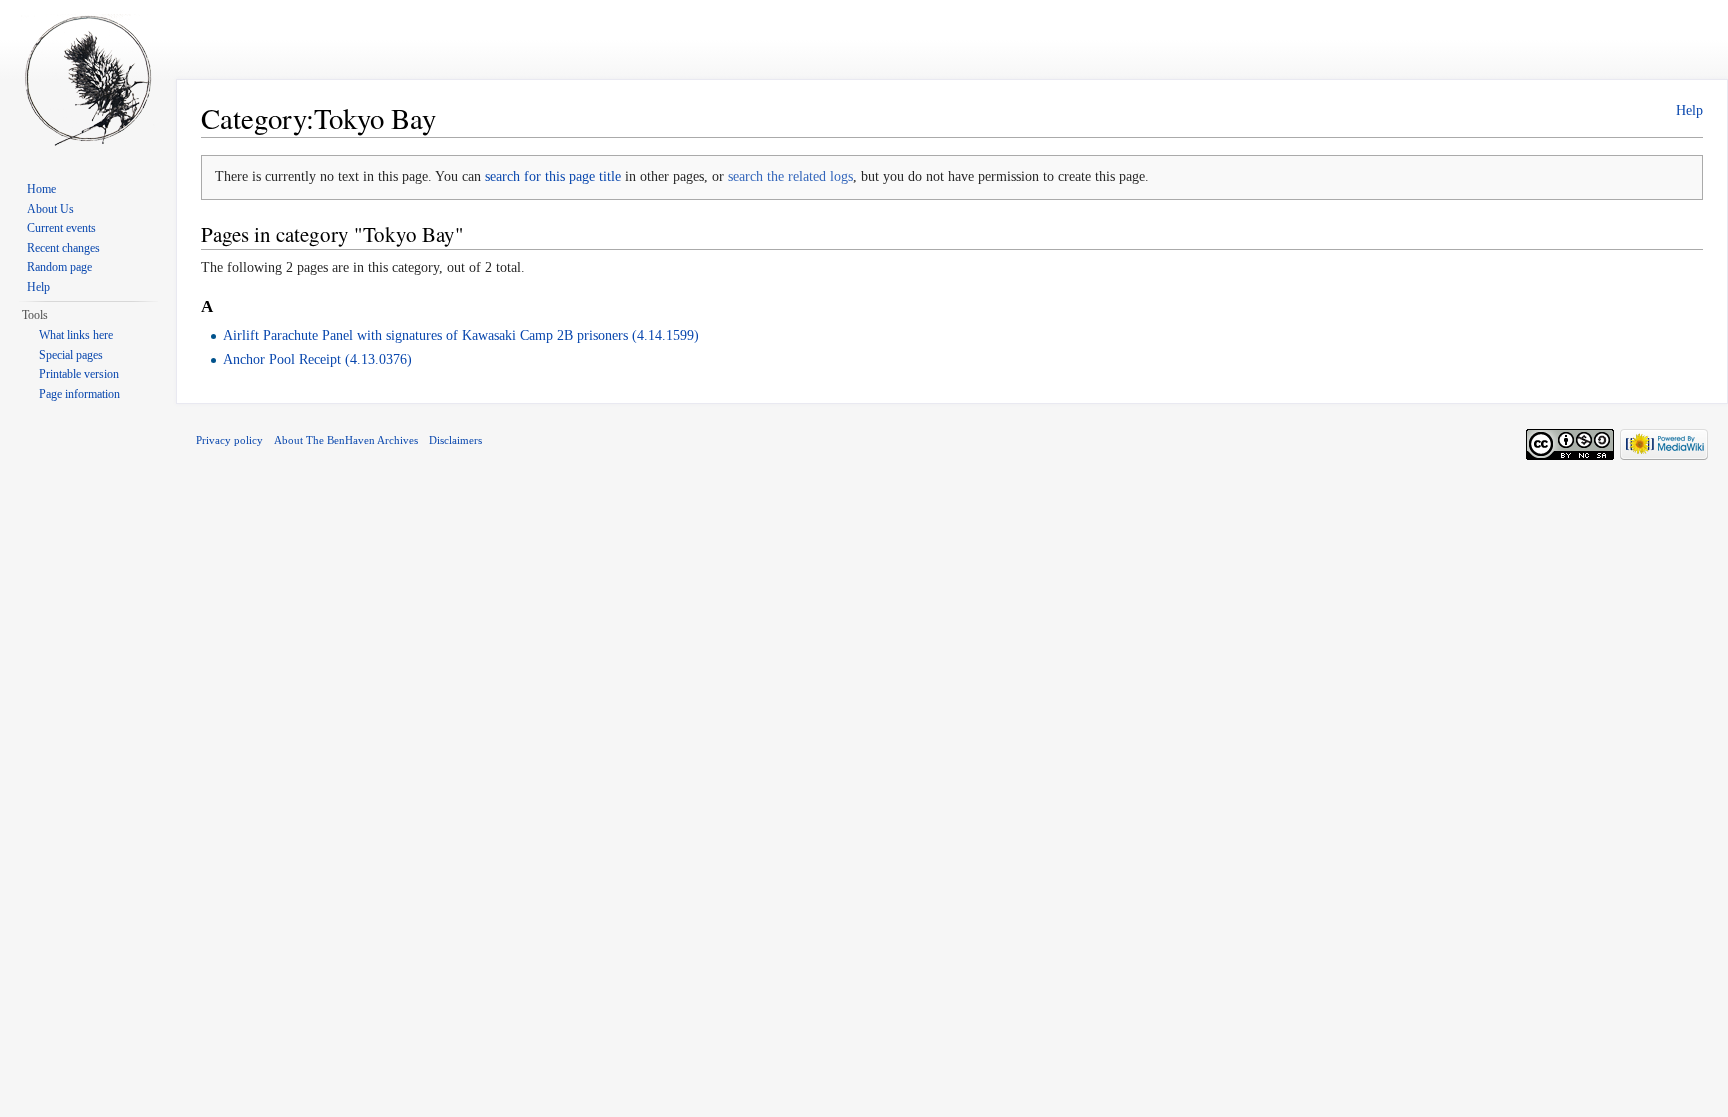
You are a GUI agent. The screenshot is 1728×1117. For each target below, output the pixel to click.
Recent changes (63, 248)
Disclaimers (455, 440)
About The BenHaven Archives (346, 440)
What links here (76, 335)
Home (41, 189)
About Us (50, 209)
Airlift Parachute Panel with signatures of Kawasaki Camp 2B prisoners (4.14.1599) (461, 335)
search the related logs (790, 176)
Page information (79, 394)
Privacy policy (229, 440)
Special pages (71, 355)
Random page (59, 267)
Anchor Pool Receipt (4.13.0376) (317, 359)
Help (1689, 110)
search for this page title (553, 176)
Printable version (79, 374)
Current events (61, 228)
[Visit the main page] (88, 80)
